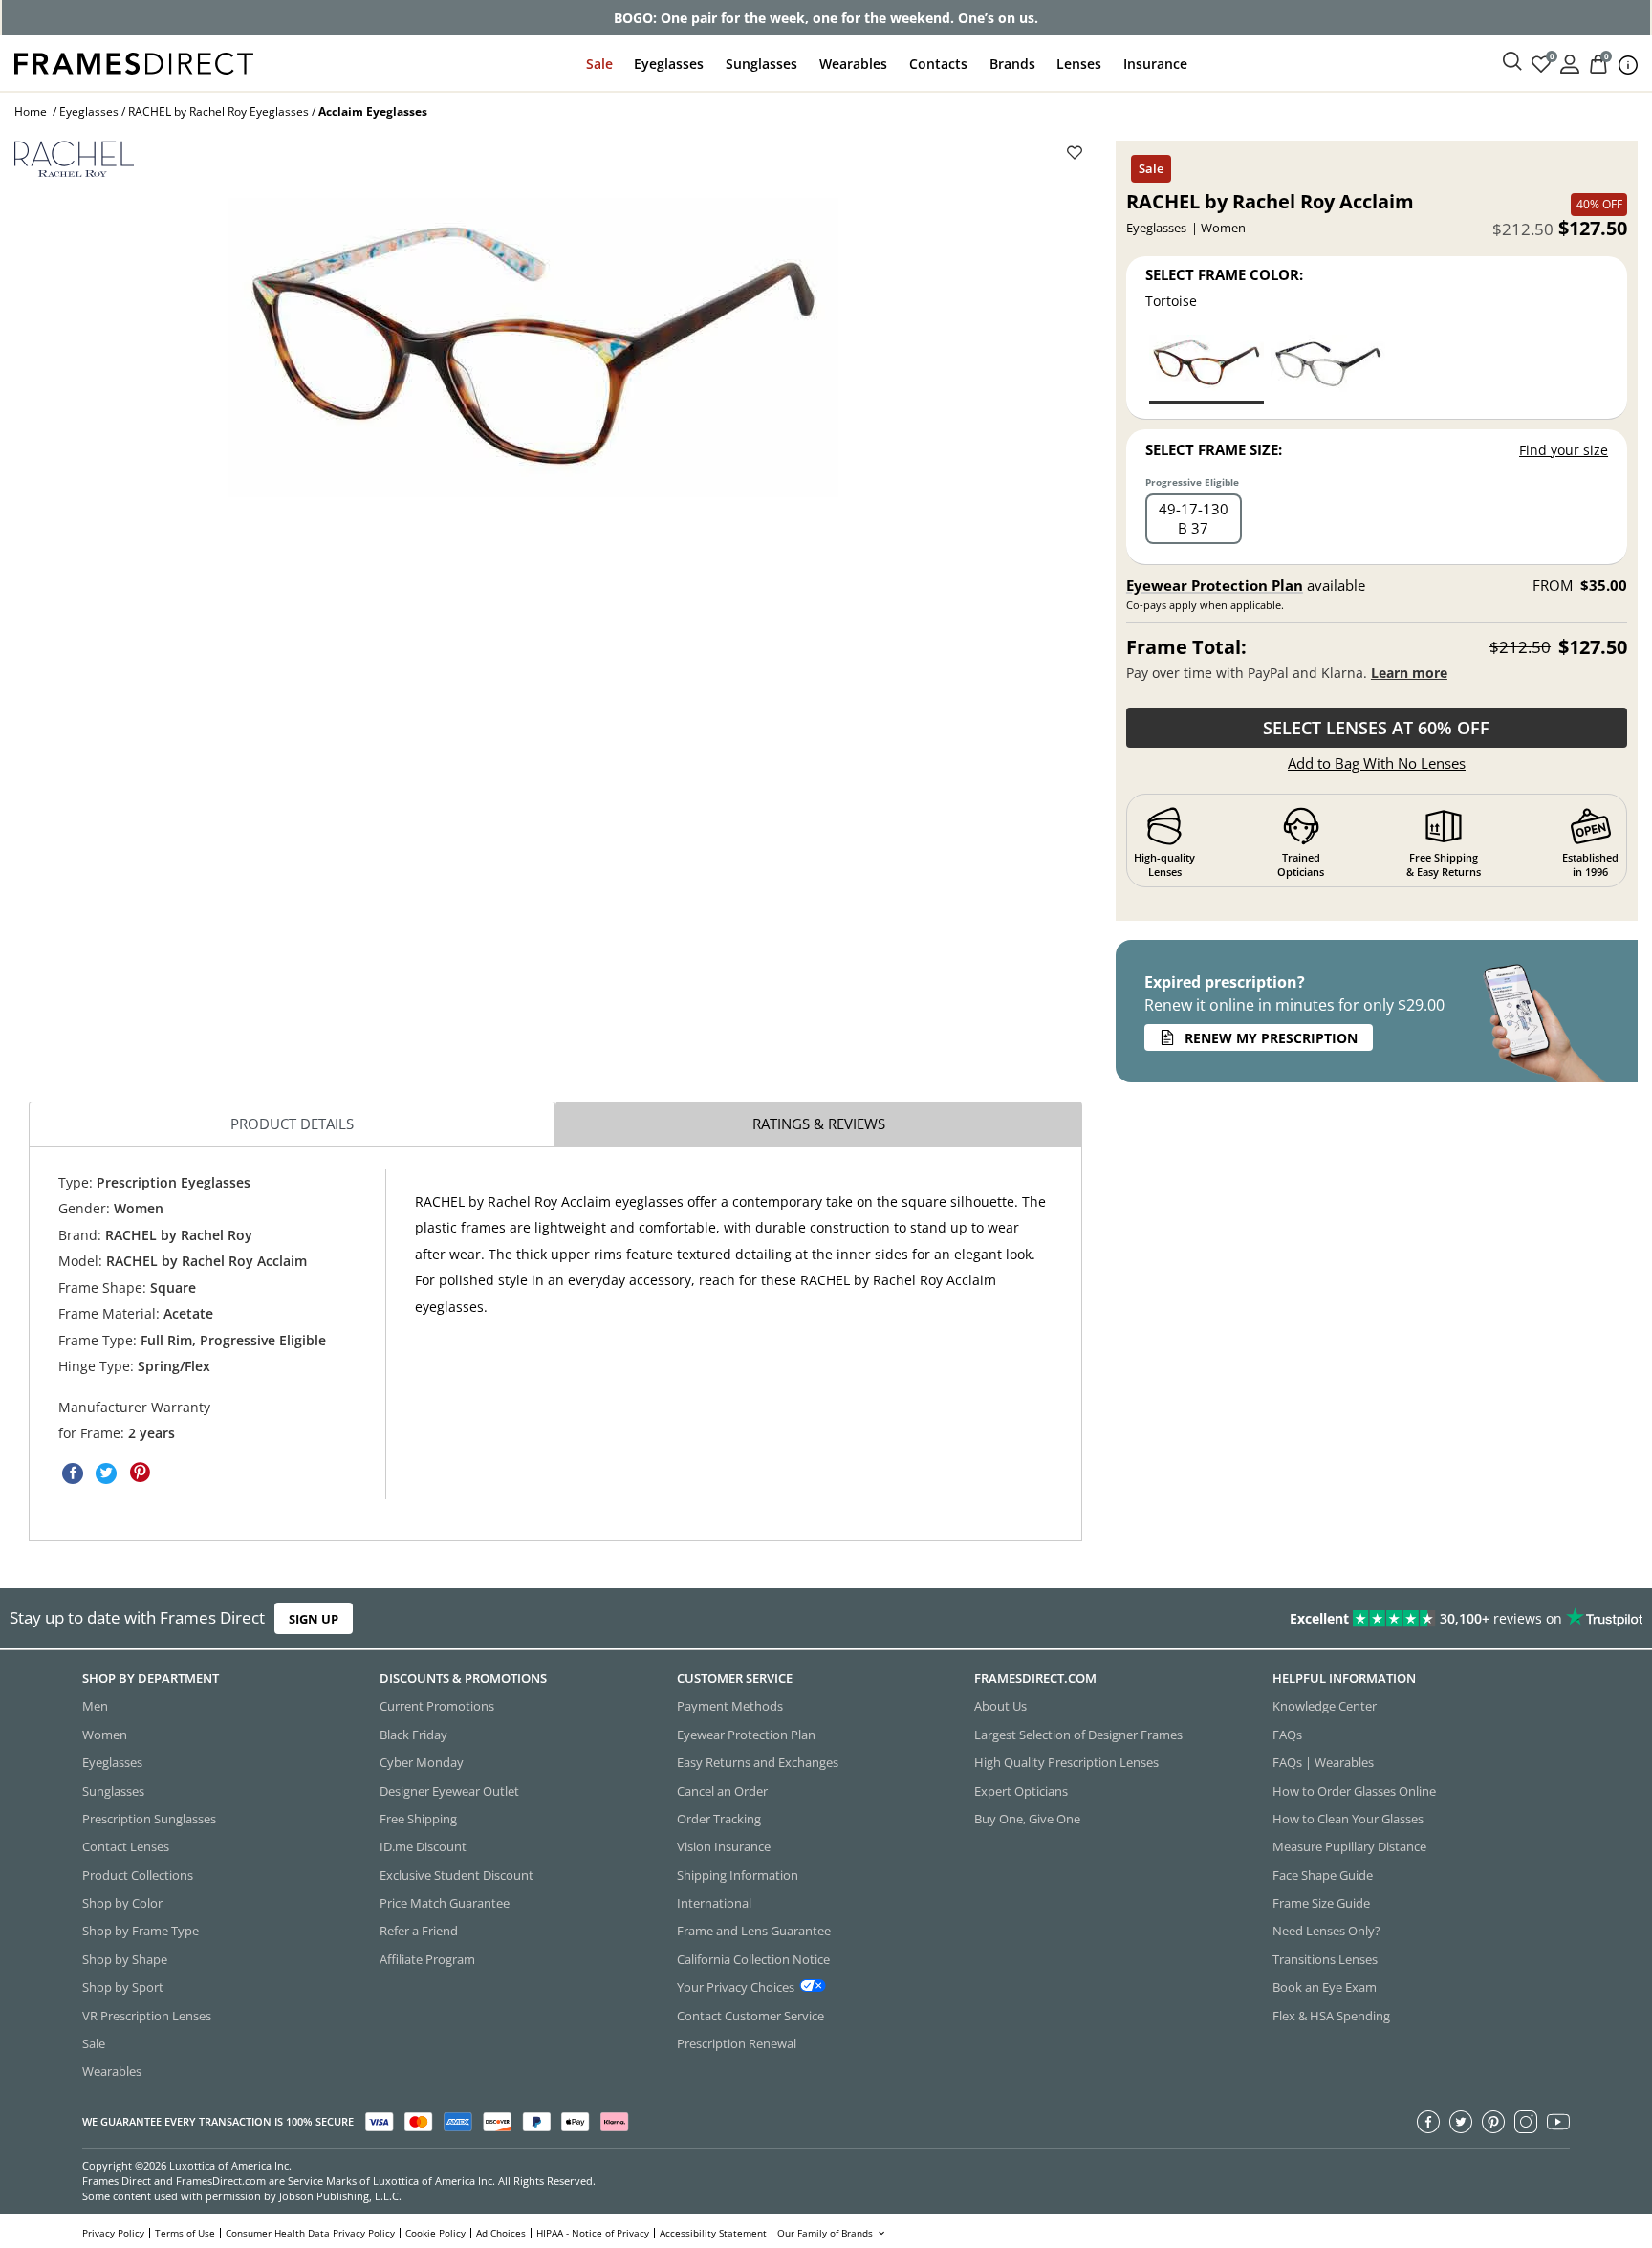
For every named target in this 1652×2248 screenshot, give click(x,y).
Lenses (1079, 64)
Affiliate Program (427, 1958)
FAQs (1287, 1734)
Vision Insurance (724, 1846)
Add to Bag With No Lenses (1377, 763)
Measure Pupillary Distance (1349, 1846)
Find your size (1564, 450)
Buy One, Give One (1027, 1819)
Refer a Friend (419, 1931)
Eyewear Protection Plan (1215, 585)
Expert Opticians (1021, 1790)
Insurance (1155, 64)
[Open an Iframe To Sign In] (1570, 63)
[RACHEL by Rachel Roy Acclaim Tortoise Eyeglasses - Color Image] (1206, 368)
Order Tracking (719, 1819)
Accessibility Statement (713, 2233)
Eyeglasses (669, 64)
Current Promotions (437, 1706)
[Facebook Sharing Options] (73, 1473)
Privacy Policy (113, 2233)
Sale (599, 64)
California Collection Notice (753, 1958)
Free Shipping (418, 1819)
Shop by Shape (125, 1958)
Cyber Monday (422, 1762)
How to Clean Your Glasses (1348, 1819)
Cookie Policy (435, 2233)
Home (31, 111)
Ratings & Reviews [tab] (819, 1124)
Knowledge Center (1325, 1706)
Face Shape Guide (1323, 1874)
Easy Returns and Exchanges (758, 1762)
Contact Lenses (126, 1846)
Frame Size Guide (1321, 1903)
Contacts (938, 64)
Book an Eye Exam (1325, 1987)
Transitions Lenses (1325, 1958)
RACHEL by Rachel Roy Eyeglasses (218, 111)
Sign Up (314, 1619)
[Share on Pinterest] (140, 1473)
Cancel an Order (722, 1790)
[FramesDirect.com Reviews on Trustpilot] (1302, 1619)
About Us (1000, 1706)
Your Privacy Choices (736, 1987)
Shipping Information (738, 1874)
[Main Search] (1512, 62)
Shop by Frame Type (141, 1931)
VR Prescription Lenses (147, 2015)
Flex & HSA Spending (1331, 2015)
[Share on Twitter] (106, 1473)
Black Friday (413, 1734)
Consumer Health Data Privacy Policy (310, 2233)
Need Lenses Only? (1326, 1931)
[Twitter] (1461, 2121)
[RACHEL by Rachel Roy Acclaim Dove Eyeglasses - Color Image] (1328, 368)
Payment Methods (730, 1706)
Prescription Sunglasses (149, 1819)
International (714, 1903)
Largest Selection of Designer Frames (1078, 1734)
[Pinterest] (1493, 2121)
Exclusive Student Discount (456, 1874)
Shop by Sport (123, 1987)
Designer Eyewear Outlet (449, 1790)
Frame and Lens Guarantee (754, 1931)
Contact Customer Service (750, 2015)
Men (95, 1706)
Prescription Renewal (737, 2043)
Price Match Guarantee (445, 1903)
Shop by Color (122, 1903)
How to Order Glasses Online (1354, 1790)
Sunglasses (761, 64)
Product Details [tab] (292, 1124)
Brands (1012, 64)
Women (105, 1734)
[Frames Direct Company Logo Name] (134, 62)
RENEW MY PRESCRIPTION (1271, 1038)
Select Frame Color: (1224, 274)
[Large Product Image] (533, 348)
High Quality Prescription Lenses (1066, 1762)
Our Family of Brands (826, 2233)
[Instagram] (1526, 2121)
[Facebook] (1428, 2121)
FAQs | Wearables (1323, 1762)
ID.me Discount (423, 1846)
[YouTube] (1558, 2121)
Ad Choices (501, 2233)
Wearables (853, 64)
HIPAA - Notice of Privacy (593, 2233)
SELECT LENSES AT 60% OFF (1376, 728)
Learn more (1409, 673)
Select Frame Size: (1214, 449)
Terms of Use (185, 2233)
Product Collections (138, 1874)
